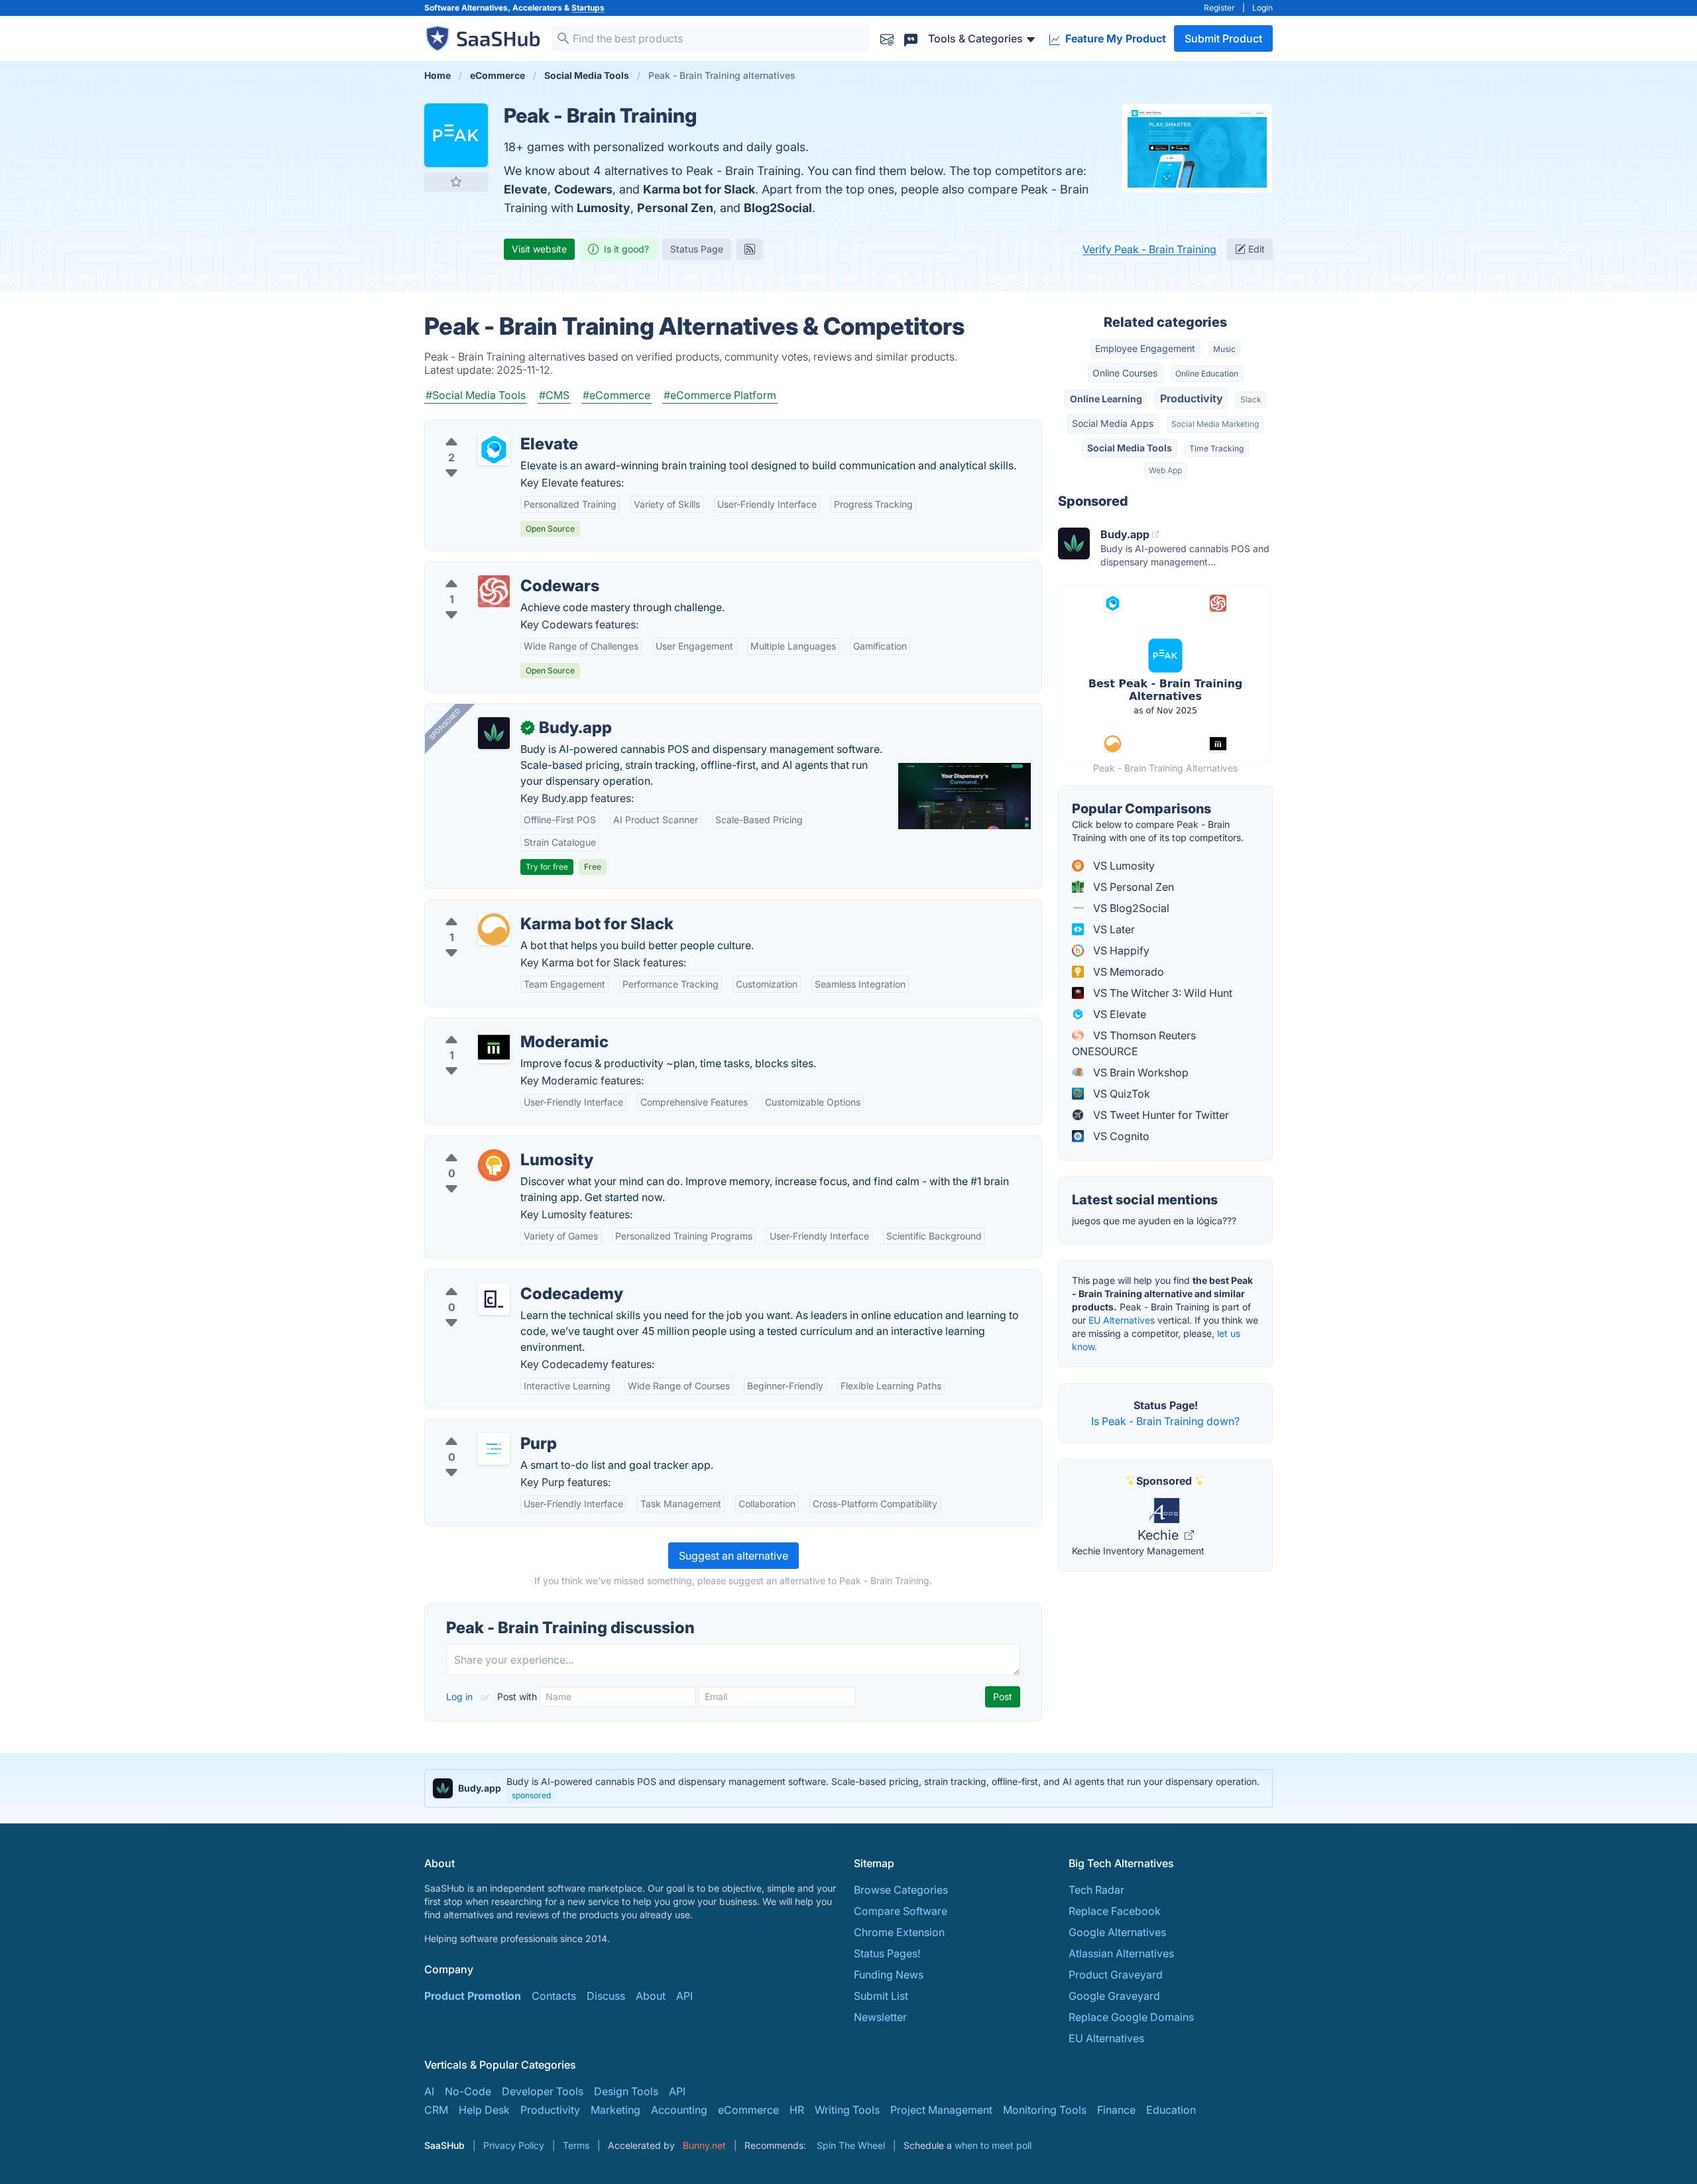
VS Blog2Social (1130, 908)
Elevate (526, 189)
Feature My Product (1114, 38)
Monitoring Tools (1045, 2110)
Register (1219, 8)
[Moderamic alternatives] (494, 1047)
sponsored (531, 1795)
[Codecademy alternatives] (494, 1299)
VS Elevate (1118, 1014)
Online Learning (1106, 399)
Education (1171, 2110)
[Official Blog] (750, 249)
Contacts (554, 1996)
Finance (1116, 2110)
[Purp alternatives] (494, 1449)
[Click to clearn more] (848, 1788)
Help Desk (484, 2110)
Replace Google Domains (1131, 2017)
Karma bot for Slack (699, 189)
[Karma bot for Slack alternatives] (494, 929)
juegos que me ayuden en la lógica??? (1154, 1221)
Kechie (1160, 1535)
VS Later (1113, 929)
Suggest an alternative (733, 1556)
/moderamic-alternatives (497, 1026)
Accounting (679, 2110)
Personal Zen (675, 208)
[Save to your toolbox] (456, 182)
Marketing (615, 2110)
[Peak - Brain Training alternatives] (456, 135)
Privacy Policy (514, 2145)
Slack (1251, 399)
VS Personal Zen (1132, 887)
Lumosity (604, 208)
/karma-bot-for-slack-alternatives (519, 908)
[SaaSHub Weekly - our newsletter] (887, 38)
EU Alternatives (1122, 1320)
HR (797, 2110)
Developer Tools (543, 2091)
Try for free (547, 867)
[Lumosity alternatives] (494, 1165)
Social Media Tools (1130, 448)
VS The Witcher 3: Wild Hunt (1161, 993)
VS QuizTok (1120, 1094)
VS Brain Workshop (1140, 1072)
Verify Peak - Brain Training (1149, 249)
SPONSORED (445, 724)
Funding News (889, 1975)
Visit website (539, 249)
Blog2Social (778, 208)
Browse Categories (901, 1890)
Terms (576, 2145)
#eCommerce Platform (720, 395)
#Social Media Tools (476, 395)
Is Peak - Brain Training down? (1165, 1421)
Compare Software (901, 1911)
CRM (436, 2110)
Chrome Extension (899, 1932)
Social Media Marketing (1215, 424)
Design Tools (626, 2091)
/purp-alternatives (480, 1428)
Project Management (941, 2110)
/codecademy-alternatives (500, 1278)
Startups (588, 8)
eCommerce (748, 2110)
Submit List (881, 1996)
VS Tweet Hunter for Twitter (1160, 1115)
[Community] (911, 38)
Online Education (1207, 374)
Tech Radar (1096, 1890)
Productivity (1192, 398)
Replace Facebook (1115, 1911)
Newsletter (880, 2017)
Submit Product (1223, 38)
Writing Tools (847, 2110)
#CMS (554, 395)
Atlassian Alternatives (1121, 1953)
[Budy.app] (494, 733)
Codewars (583, 189)
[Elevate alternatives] (494, 449)
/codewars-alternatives (493, 570)
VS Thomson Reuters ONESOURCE (1134, 1043)
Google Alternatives (1117, 1932)
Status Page (697, 249)
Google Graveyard (1114, 1996)
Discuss (606, 1996)
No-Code (468, 2091)
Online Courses (1125, 373)
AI (429, 2091)
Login (1262, 8)
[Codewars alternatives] (494, 591)
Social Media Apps (1113, 423)
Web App (1165, 470)
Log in (461, 1696)
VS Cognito (1120, 1136)
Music (1224, 349)
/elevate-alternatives (486, 428)
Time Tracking (1216, 448)
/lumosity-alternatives (489, 1144)
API (684, 1996)
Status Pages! (887, 1953)
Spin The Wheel (851, 2145)
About (651, 1996)
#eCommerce (616, 395)
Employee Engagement (1145, 348)
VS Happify (1120, 950)
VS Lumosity (1123, 866)
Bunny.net (704, 2145)
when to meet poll (993, 2145)
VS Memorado (1127, 972)
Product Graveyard (1116, 1975)
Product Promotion (473, 1996)
